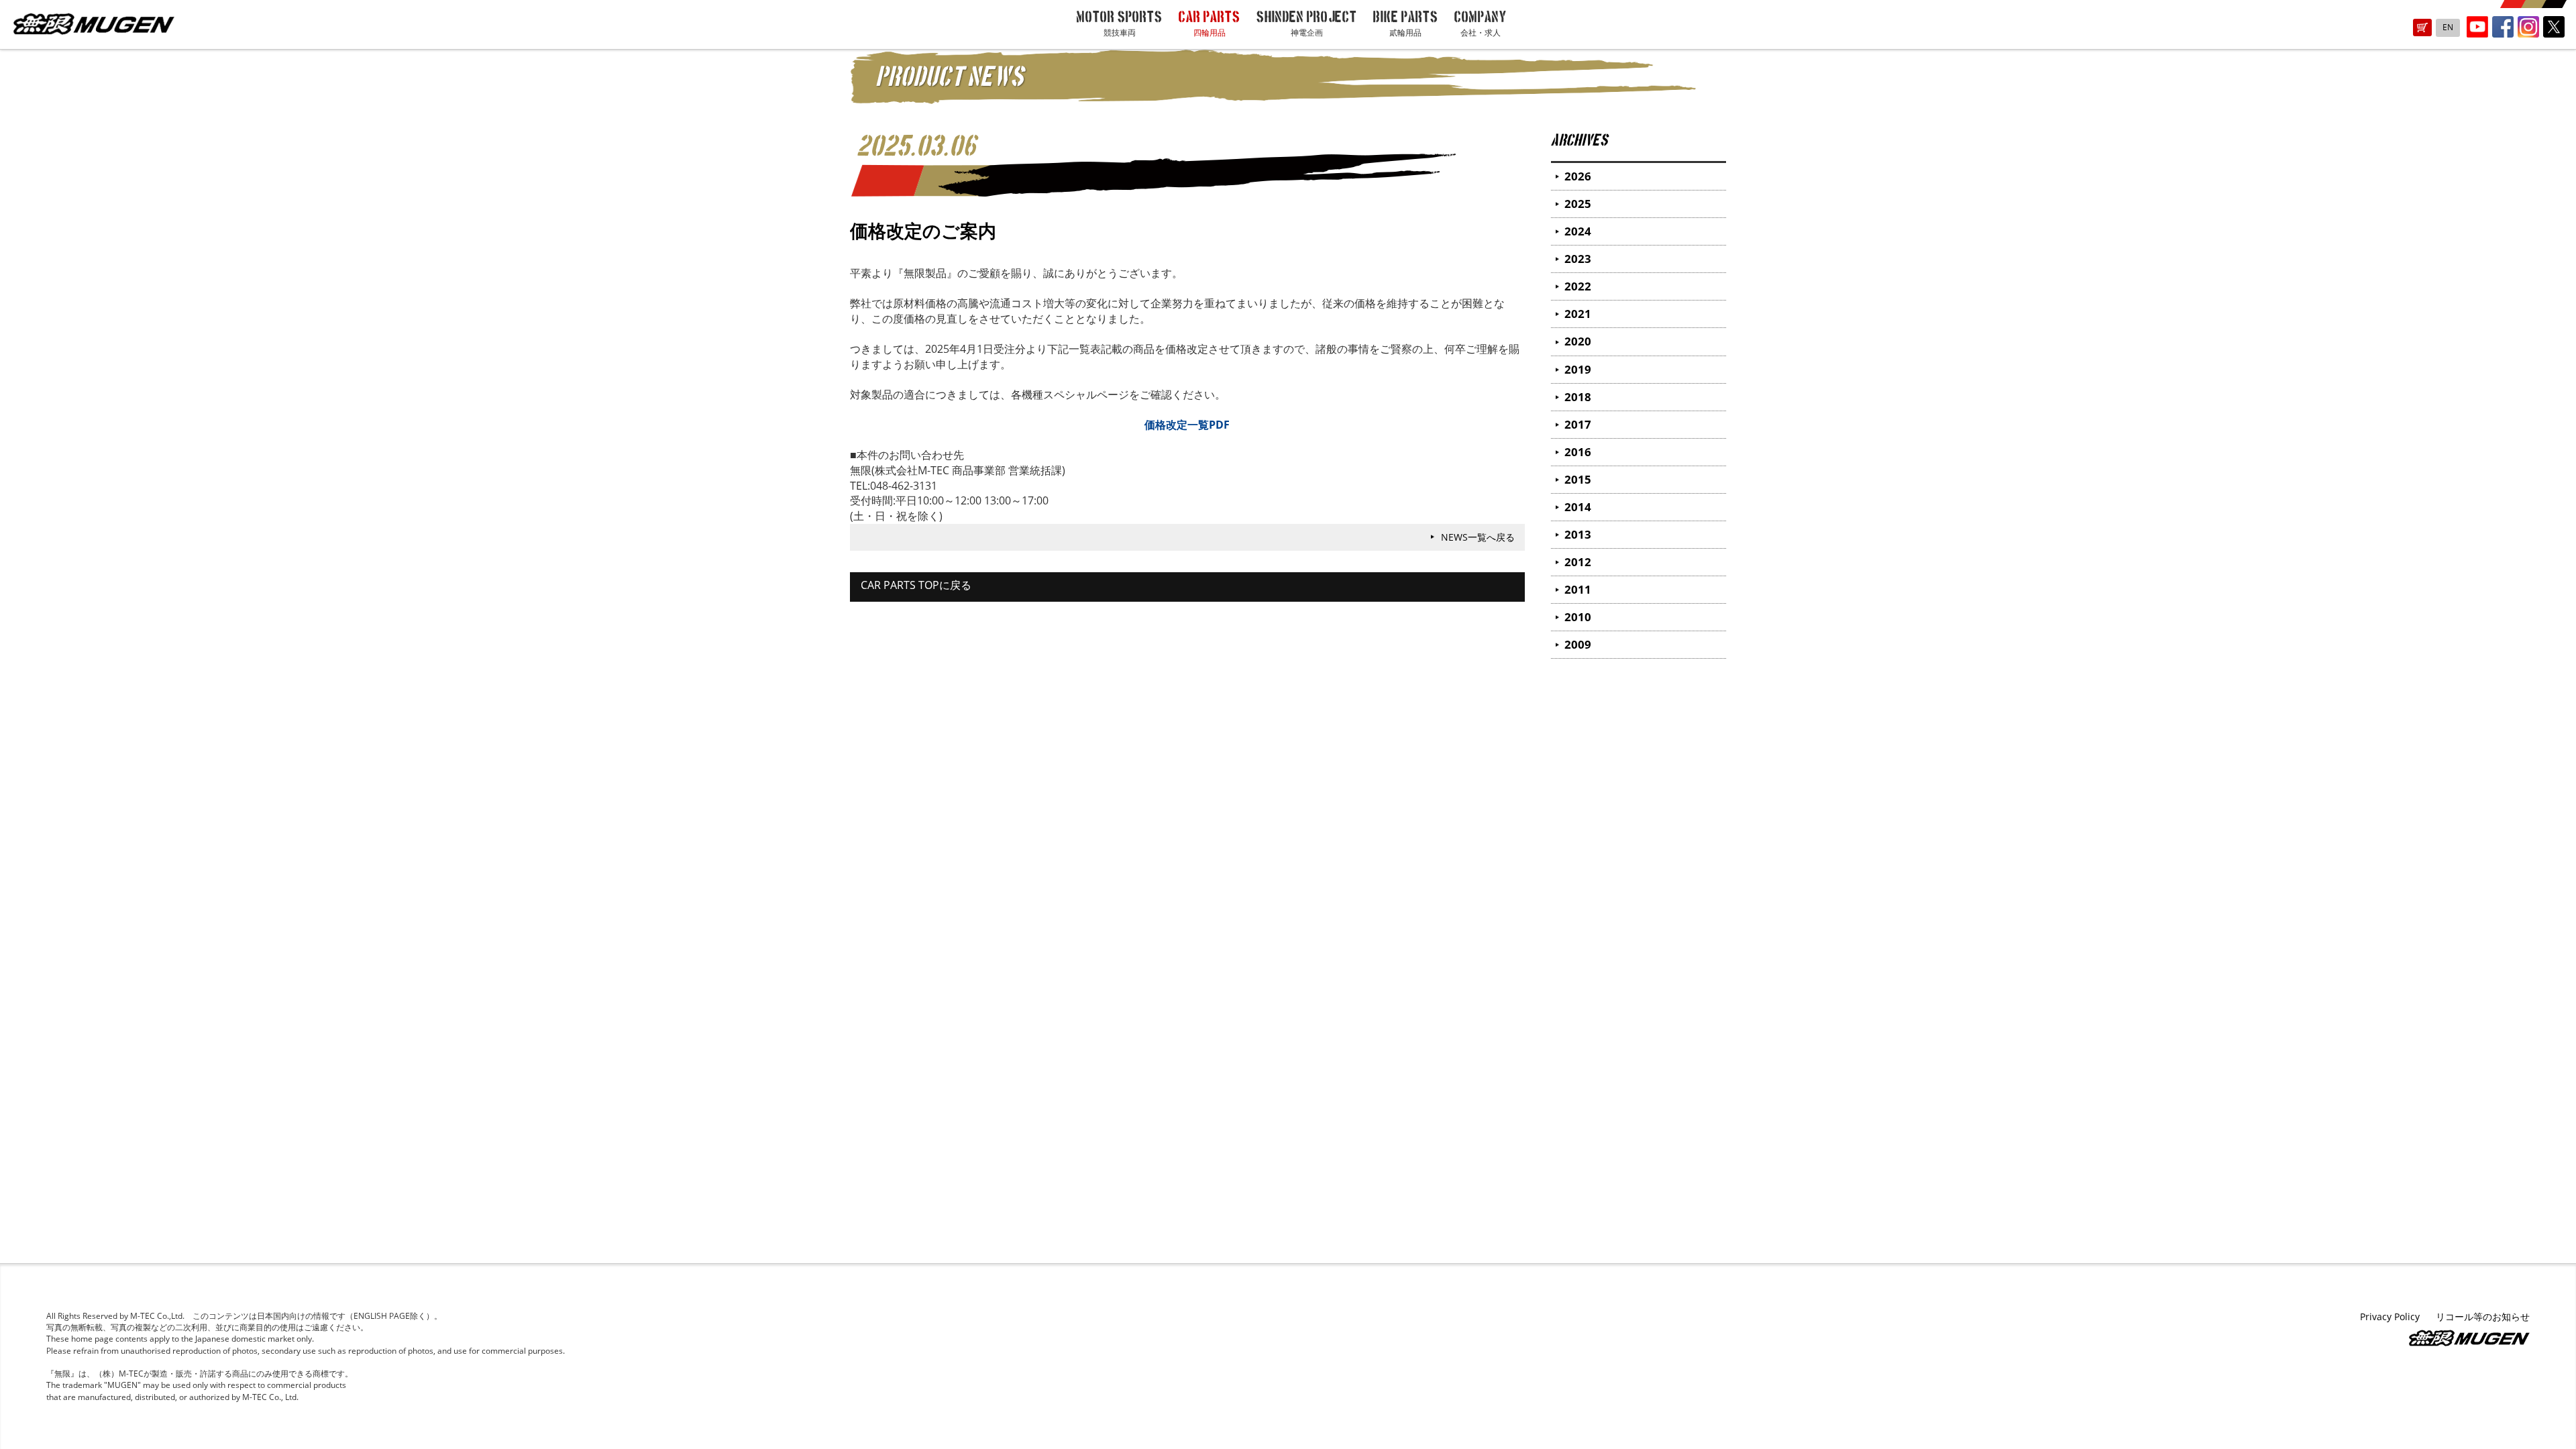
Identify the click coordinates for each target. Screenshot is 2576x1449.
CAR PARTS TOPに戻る (916, 585)
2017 (1578, 424)
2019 (1578, 369)
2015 (1578, 479)
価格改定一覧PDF (1187, 425)
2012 (1578, 562)
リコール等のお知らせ (2483, 1317)
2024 (1578, 231)
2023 (1578, 259)
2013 (1578, 534)
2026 (1578, 176)
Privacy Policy (2390, 1317)
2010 (1578, 617)
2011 (1578, 589)
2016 (1578, 452)
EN (2448, 27)
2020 (1578, 341)
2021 (1578, 314)
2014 (1578, 507)
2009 (1578, 644)
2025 (1578, 204)
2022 (1578, 286)
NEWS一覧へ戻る (1478, 537)
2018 (1578, 397)
